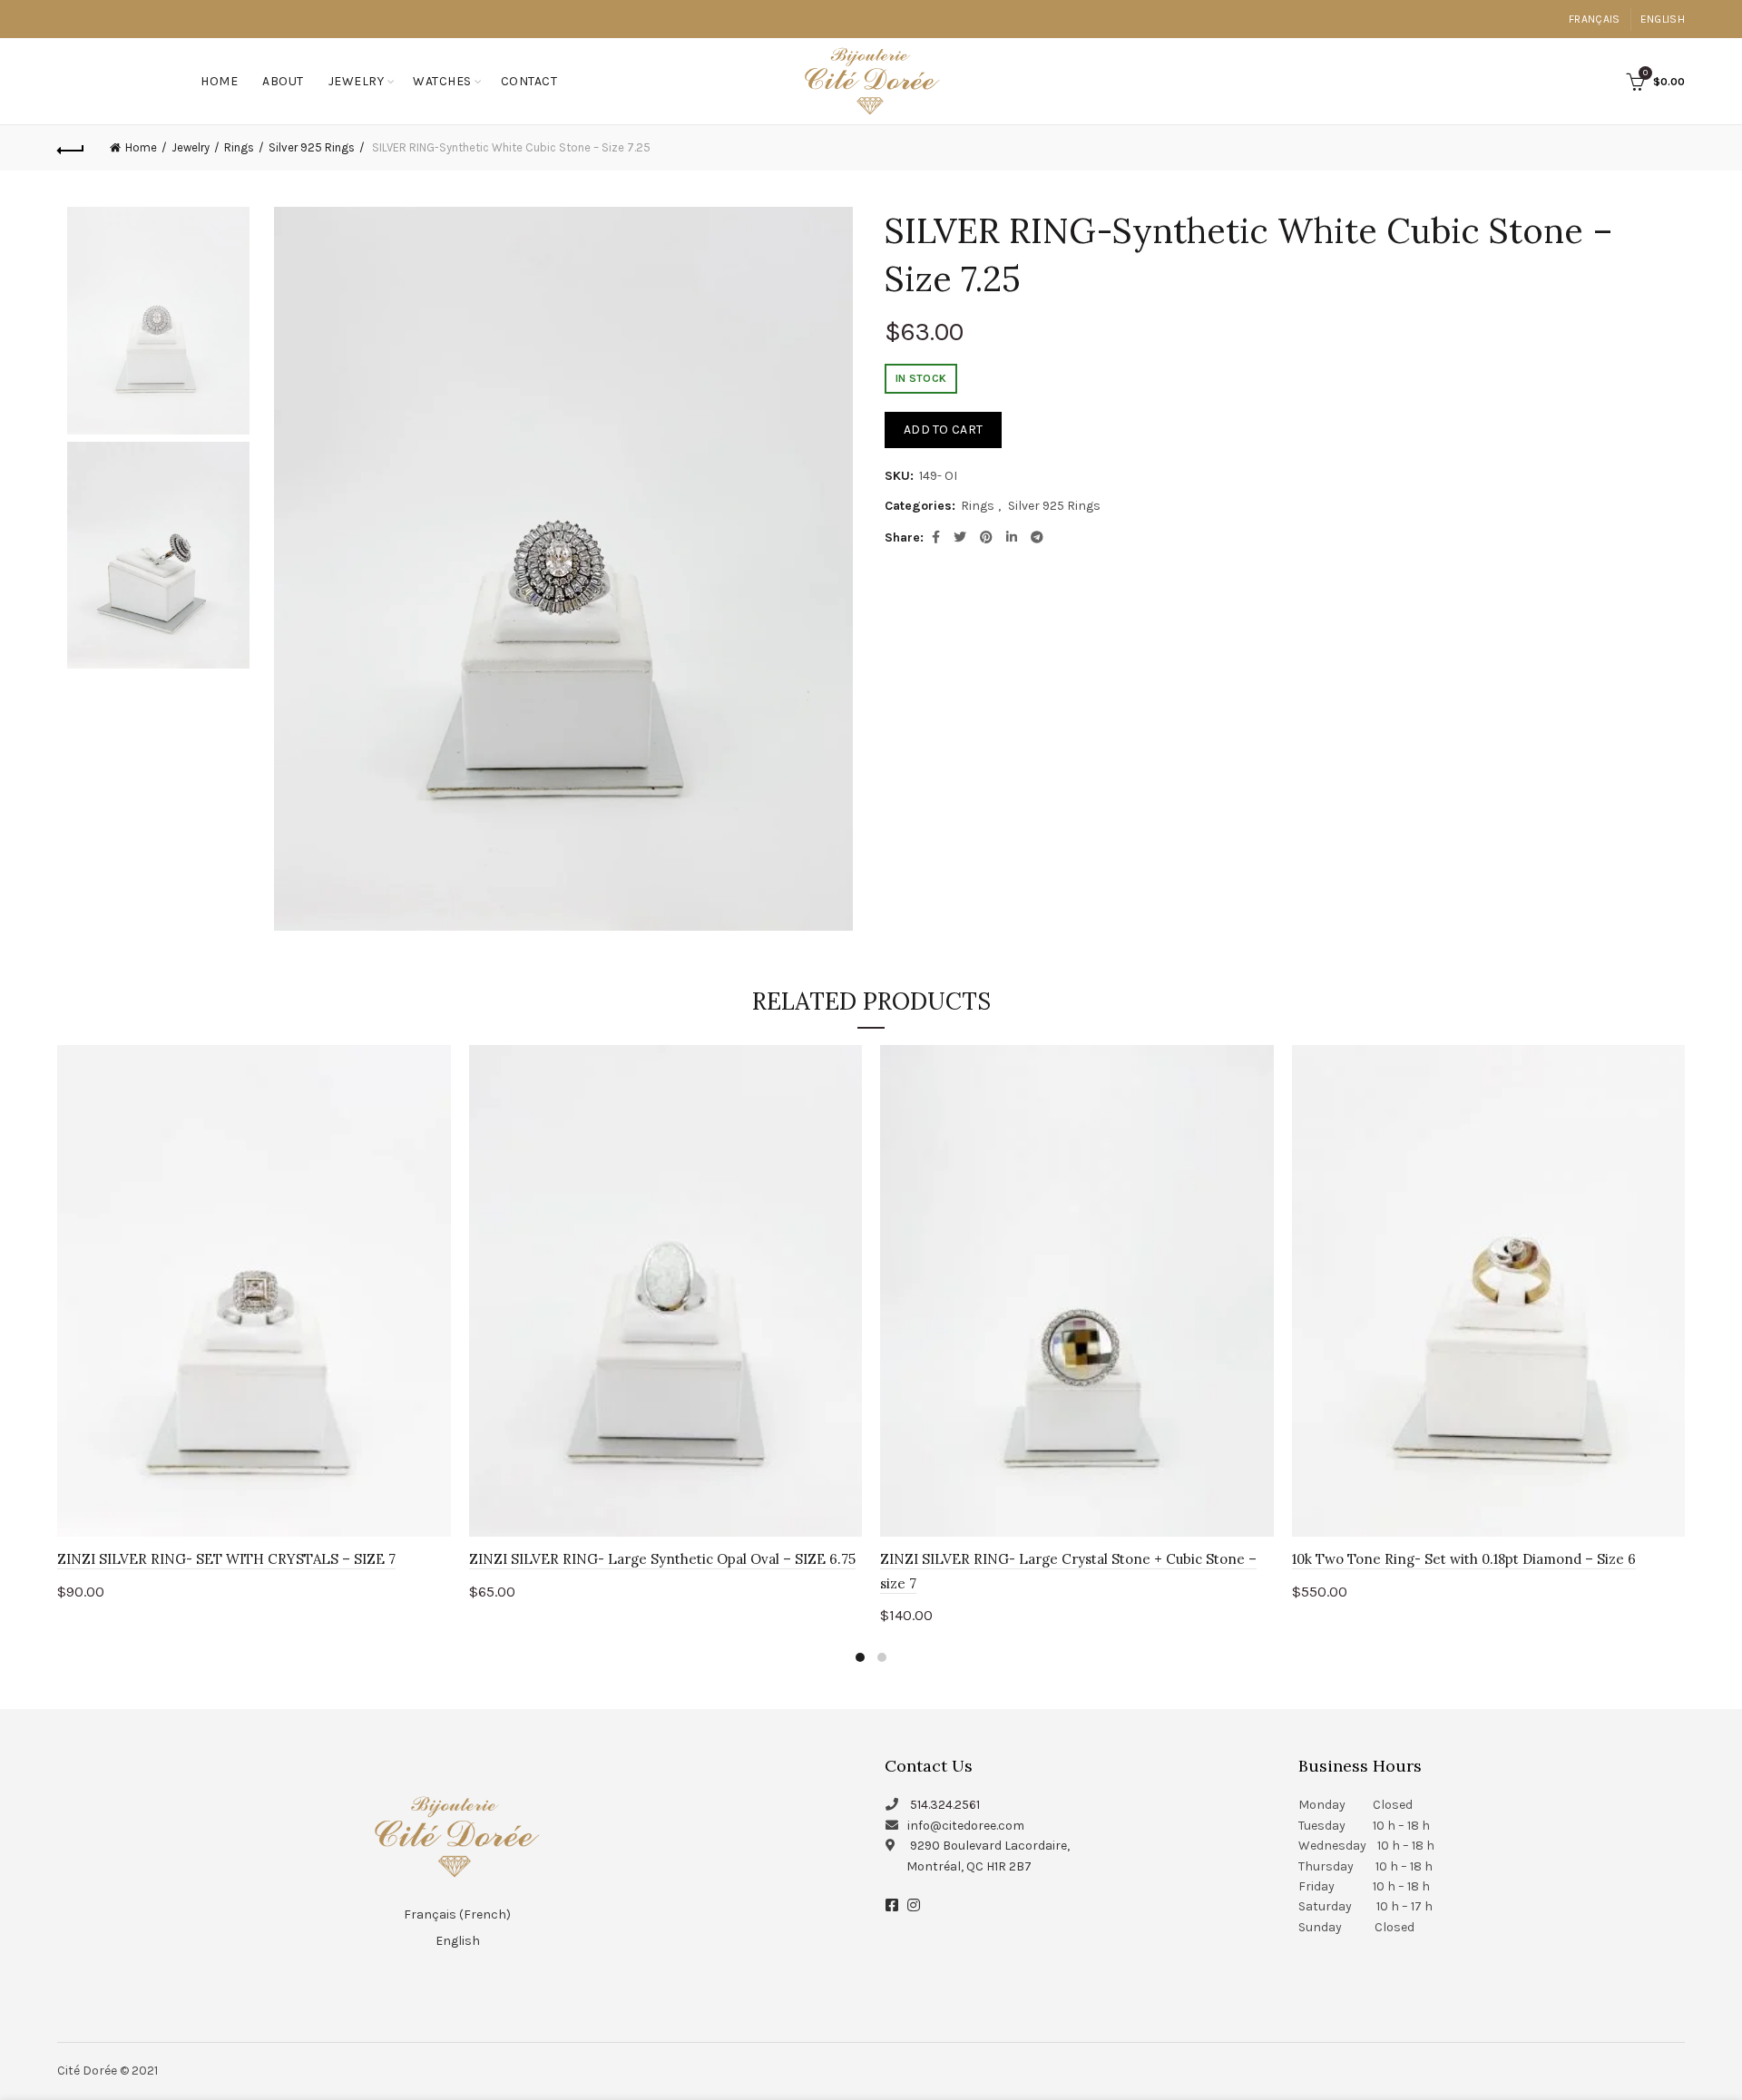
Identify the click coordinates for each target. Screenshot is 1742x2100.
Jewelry (357, 81)
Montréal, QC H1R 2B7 (969, 1866)
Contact (529, 81)
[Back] (71, 148)
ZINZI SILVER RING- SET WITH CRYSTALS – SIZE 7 (226, 1559)
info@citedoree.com (966, 1826)
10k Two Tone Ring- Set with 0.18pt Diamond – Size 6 (1464, 1559)
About (283, 81)
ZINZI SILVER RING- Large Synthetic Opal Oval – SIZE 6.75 (662, 1559)
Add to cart (943, 430)
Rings (239, 147)
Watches (442, 81)
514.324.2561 (945, 1805)
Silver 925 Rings (312, 147)
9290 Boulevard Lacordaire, (990, 1846)
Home (219, 81)
